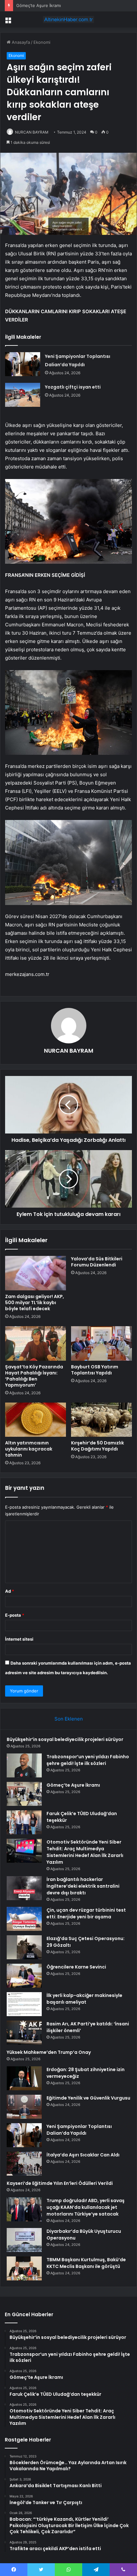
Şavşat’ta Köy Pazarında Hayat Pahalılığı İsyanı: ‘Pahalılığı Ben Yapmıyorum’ (34, 1376)
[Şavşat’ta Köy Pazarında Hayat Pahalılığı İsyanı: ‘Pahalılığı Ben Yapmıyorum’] (36, 1343)
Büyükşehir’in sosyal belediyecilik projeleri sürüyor (65, 1739)
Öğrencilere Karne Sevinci (76, 1967)
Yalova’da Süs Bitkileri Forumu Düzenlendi (97, 1262)
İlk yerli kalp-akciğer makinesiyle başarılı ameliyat (84, 1999)
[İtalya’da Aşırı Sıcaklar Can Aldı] (24, 2164)
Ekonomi (42, 42)
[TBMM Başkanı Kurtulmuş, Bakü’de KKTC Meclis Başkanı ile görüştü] (24, 2268)
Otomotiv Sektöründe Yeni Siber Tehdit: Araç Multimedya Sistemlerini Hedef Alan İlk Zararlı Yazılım (85, 1852)
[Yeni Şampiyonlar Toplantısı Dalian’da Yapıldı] (23, 364)
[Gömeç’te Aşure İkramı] (24, 1794)
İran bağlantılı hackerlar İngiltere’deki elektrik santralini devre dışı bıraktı (83, 1886)
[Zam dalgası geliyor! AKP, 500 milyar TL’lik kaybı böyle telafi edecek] (36, 1273)
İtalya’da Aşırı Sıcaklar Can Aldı (83, 2155)
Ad (10, 1591)
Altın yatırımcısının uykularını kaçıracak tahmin (29, 1449)
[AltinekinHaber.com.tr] (68, 19)
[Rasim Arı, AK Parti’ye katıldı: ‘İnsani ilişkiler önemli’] (24, 2033)
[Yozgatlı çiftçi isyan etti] (23, 395)
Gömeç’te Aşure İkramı (39, 5)
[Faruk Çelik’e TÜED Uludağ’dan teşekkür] (24, 1822)
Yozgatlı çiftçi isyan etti (73, 387)
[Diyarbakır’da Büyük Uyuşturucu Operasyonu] (24, 2240)
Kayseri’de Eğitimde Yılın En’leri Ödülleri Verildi (60, 2183)
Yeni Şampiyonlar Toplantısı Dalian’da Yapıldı (79, 2130)
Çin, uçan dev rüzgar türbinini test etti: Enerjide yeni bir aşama (86, 1913)
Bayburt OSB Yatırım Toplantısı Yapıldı (95, 1370)
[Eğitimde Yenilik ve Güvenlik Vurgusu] (24, 2107)
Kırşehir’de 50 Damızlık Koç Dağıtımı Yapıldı (97, 1446)
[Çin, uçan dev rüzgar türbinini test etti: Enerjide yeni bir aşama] (24, 1919)
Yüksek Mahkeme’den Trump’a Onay (49, 2052)
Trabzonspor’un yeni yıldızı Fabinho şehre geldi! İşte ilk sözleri (88, 1760)
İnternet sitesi (19, 1639)
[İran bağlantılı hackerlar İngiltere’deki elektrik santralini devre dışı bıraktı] (24, 1888)
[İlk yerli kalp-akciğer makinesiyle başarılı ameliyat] (24, 2004)
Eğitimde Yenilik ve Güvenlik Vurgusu (88, 2098)
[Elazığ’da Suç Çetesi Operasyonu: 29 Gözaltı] (24, 1947)
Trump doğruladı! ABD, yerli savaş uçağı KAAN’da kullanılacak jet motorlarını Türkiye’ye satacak (86, 2207)
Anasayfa (20, 42)
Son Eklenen (69, 1719)
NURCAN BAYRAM (32, 132)
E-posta (15, 1615)
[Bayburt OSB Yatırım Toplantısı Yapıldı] (101, 1343)
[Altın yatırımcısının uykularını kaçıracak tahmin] (36, 1420)
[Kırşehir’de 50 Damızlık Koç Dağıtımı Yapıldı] (101, 1420)
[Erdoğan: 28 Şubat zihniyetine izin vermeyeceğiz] (24, 2078)
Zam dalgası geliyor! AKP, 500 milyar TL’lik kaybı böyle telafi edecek (35, 1303)
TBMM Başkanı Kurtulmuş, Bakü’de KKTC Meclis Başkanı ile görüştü (86, 2263)
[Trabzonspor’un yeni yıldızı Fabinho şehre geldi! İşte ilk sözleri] (24, 1765)
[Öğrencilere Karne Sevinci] (24, 1976)
